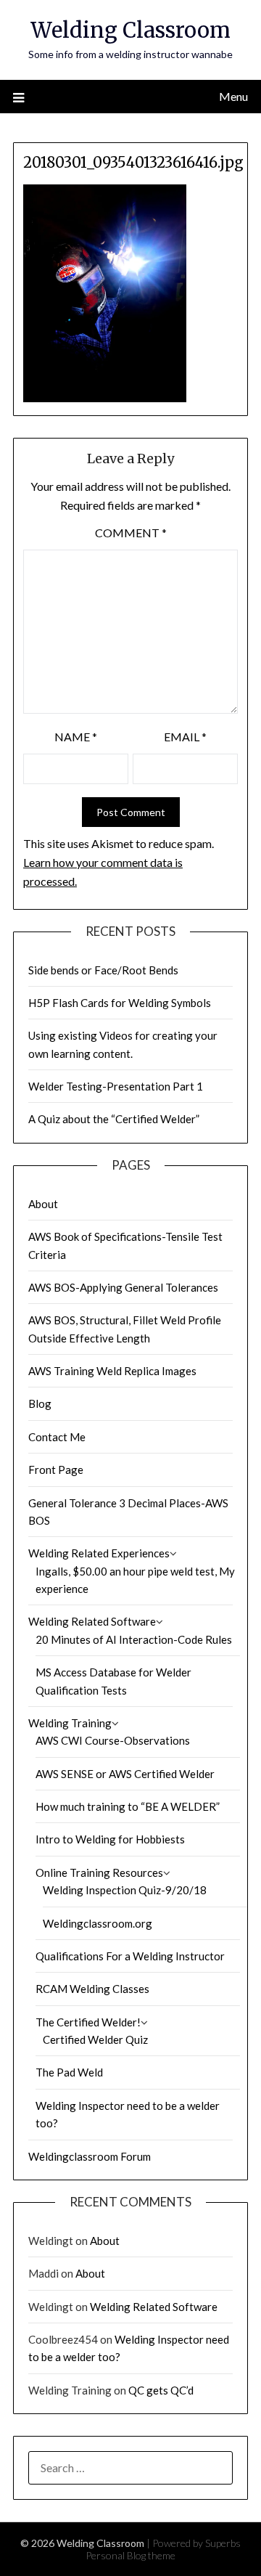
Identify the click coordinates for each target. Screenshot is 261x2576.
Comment (131, 533)
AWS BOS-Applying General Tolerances (123, 1287)
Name (76, 737)
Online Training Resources (99, 1872)
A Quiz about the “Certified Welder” (114, 1119)
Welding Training (70, 1723)
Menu (233, 96)
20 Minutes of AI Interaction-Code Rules (134, 1639)
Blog (40, 1403)
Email (185, 737)
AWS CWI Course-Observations (113, 1740)
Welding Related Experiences (99, 1553)
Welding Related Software (92, 1621)
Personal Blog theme (130, 2555)
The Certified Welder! (88, 2022)
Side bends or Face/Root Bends (103, 970)
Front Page (56, 1470)
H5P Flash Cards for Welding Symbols (120, 1003)
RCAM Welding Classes (92, 1989)
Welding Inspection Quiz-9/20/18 (125, 1890)
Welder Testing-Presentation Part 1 (116, 1086)
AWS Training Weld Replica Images (112, 1371)
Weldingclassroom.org (98, 1923)
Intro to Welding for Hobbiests (110, 1839)
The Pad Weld (69, 2072)
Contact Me (57, 1437)
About (43, 1204)
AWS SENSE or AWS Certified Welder (125, 1774)
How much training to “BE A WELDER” (128, 1806)
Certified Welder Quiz (95, 2039)
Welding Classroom (130, 30)
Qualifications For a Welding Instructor (130, 1956)
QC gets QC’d (161, 2390)
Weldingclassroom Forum (90, 2156)
